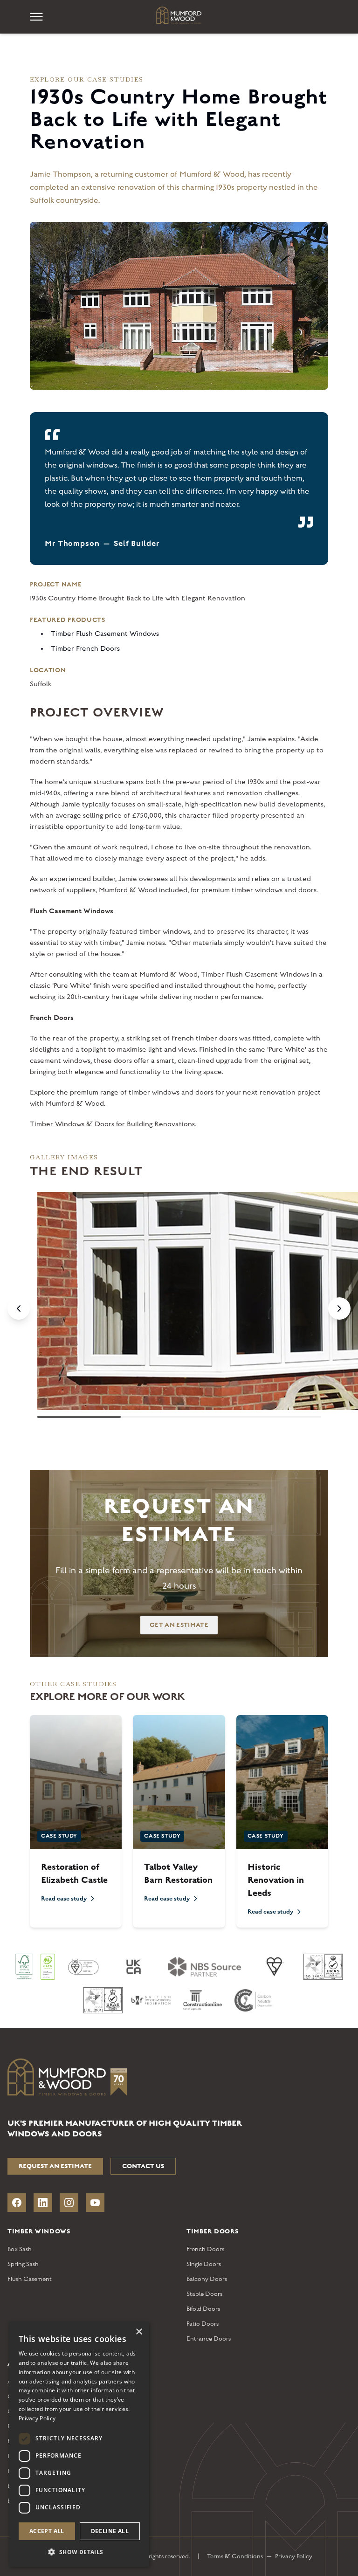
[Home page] (179, 2079)
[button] (79, 2552)
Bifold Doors (203, 2309)
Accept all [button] (47, 2531)
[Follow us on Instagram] (69, 2203)
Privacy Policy (294, 2556)
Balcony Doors (207, 2279)
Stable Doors (204, 2294)
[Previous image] (19, 1309)
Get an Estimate (179, 1625)
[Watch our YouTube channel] (95, 2203)
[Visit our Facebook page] (17, 2203)
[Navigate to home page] (179, 15)
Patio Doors (203, 2324)
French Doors (205, 2249)
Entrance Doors (209, 2339)
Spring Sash (23, 2264)
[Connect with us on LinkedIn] (43, 2203)
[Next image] (339, 1309)
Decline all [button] (110, 2531)
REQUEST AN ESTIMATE (55, 2166)
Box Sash (20, 2249)
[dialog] (79, 2444)
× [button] (139, 2332)
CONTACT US (143, 2166)
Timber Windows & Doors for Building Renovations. (113, 1124)
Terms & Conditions (235, 2556)
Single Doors (204, 2264)
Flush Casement (30, 2279)
